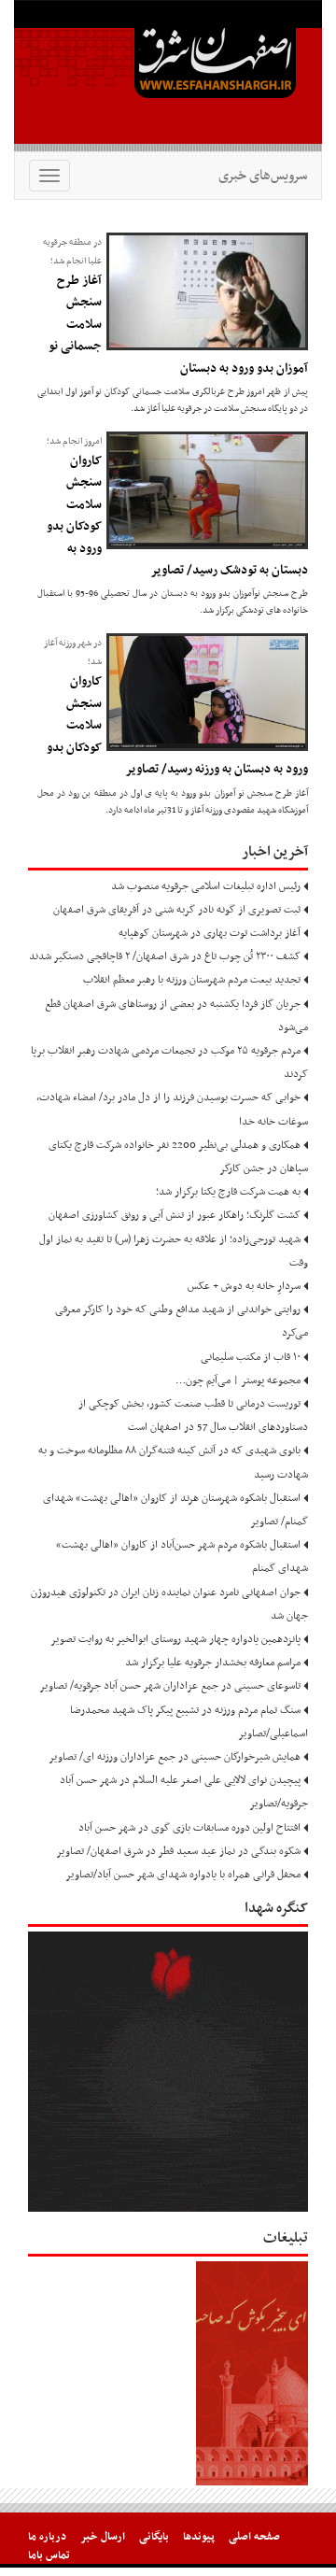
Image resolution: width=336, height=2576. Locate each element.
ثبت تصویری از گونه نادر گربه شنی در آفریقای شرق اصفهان (177, 910)
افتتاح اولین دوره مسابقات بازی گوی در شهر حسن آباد (189, 1828)
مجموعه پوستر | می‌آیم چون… (238, 1380)
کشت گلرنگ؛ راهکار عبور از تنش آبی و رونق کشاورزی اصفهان (175, 1215)
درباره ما (47, 2537)
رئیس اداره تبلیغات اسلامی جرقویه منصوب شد (206, 886)
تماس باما (49, 2555)
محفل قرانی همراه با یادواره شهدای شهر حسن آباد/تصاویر (183, 1875)
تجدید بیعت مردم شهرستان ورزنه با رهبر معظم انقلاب (192, 980)
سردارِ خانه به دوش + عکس (244, 1286)
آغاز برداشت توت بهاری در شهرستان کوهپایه (210, 933)
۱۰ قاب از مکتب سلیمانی (251, 1357)
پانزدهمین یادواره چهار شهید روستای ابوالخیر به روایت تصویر (175, 1639)
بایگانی (154, 2537)
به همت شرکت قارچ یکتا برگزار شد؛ (228, 1192)
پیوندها (199, 2537)
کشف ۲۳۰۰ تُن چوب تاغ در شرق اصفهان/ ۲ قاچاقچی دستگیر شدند (165, 956)
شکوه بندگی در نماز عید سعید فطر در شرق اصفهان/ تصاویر (178, 1851)
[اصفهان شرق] (168, 76)
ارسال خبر (103, 2537)
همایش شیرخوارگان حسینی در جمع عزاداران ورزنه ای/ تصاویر (175, 1757)
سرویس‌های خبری (263, 176)
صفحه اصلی (254, 2537)
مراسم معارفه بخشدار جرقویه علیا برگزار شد (213, 1663)
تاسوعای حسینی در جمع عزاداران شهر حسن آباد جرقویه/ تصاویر (170, 1686)
